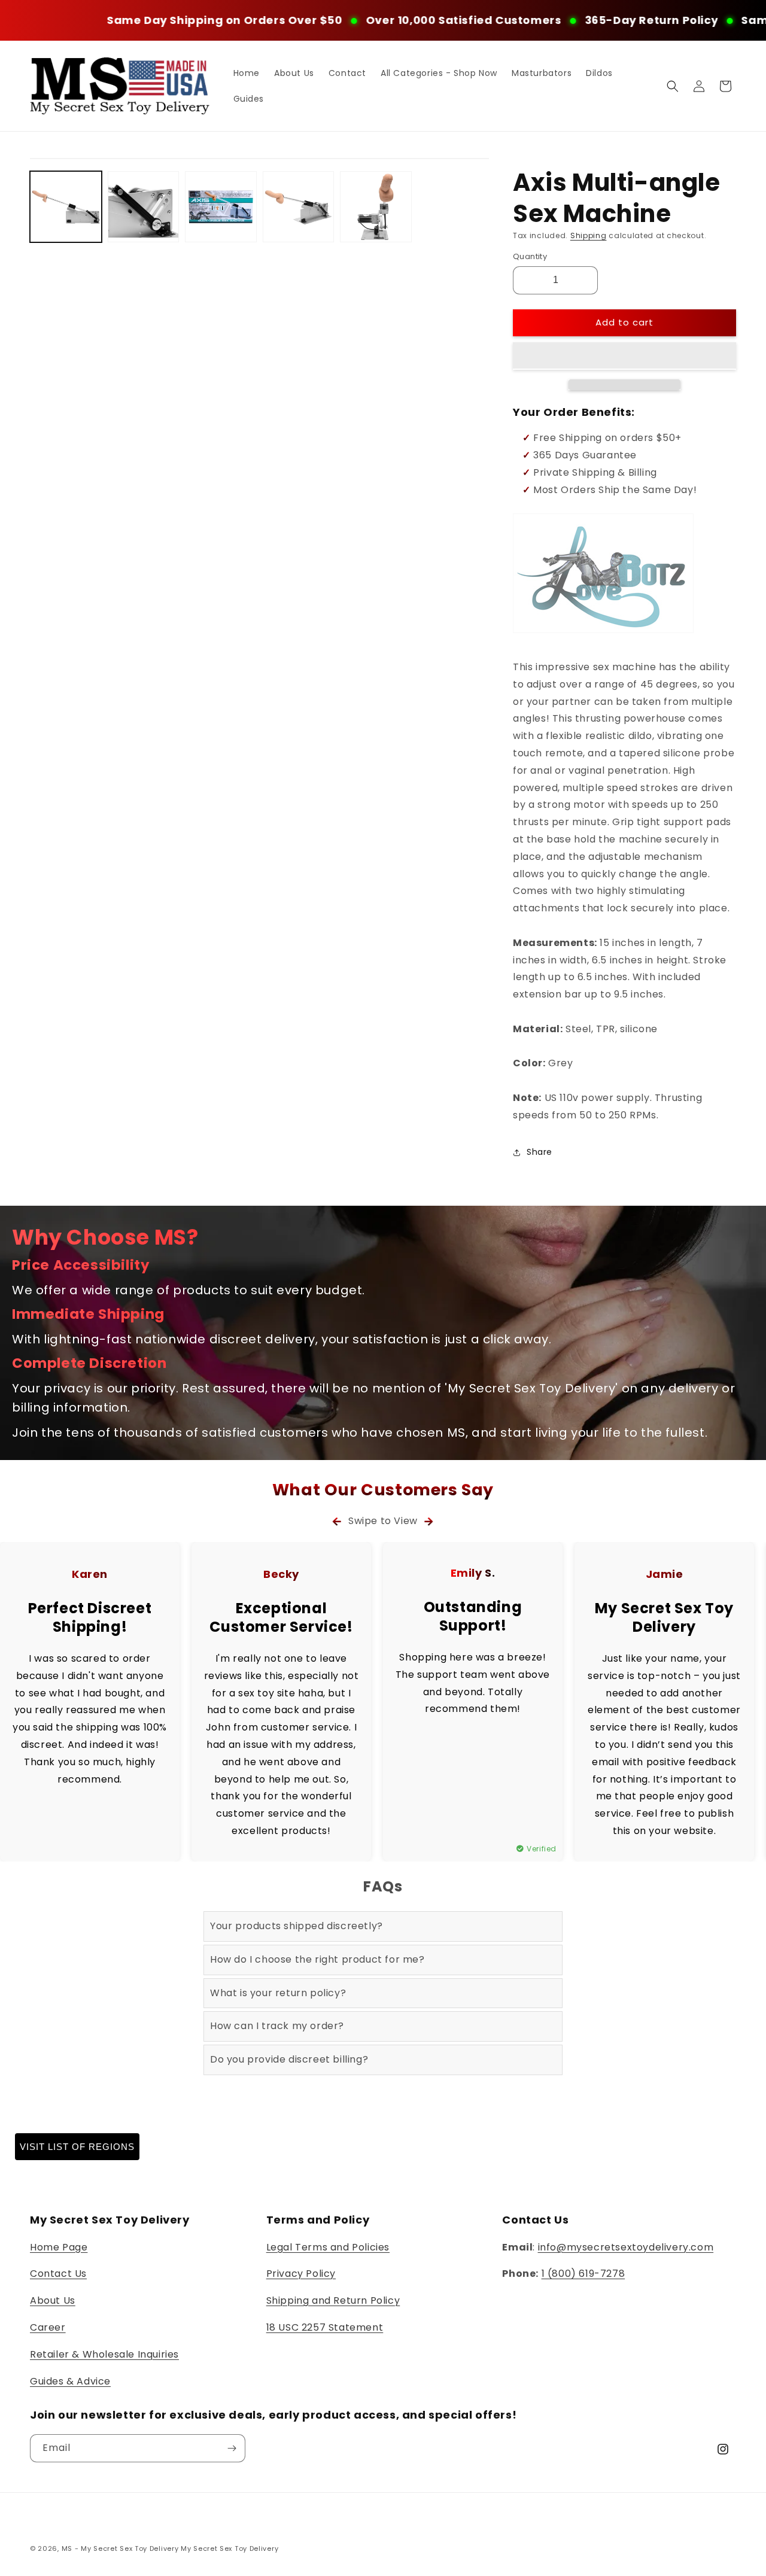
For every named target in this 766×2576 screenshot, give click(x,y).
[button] (624, 356)
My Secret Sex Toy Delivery (230, 2548)
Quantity (530, 256)
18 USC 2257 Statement (325, 2327)
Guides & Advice (70, 2381)
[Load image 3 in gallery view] (221, 207)
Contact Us (58, 2274)
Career (48, 2327)
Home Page (59, 2247)
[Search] (673, 86)
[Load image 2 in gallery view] (144, 207)
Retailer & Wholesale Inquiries (104, 2354)
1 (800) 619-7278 (583, 2274)
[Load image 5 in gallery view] (376, 207)
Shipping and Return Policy (333, 2300)
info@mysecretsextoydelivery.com (626, 2247)
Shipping (589, 235)
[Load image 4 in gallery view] (299, 207)
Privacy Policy (301, 2274)
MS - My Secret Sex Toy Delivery (120, 2548)
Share (539, 1152)
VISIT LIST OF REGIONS (77, 2147)
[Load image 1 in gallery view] (66, 207)
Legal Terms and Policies (328, 2247)
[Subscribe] (232, 2448)
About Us (53, 2300)
